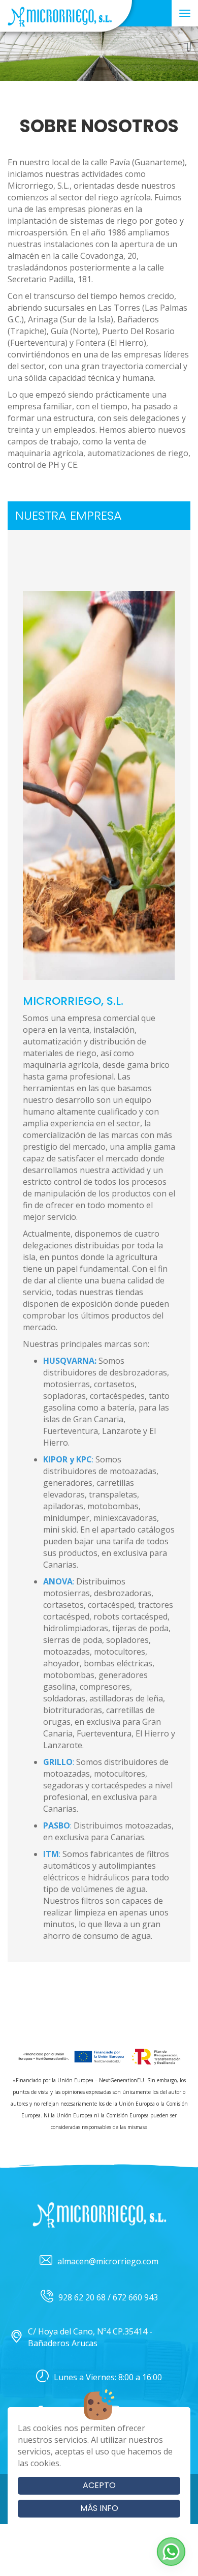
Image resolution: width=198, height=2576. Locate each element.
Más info (99, 2508)
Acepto (99, 2485)
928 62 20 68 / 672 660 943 (108, 2297)
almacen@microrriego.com (108, 2261)
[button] (171, 2552)
